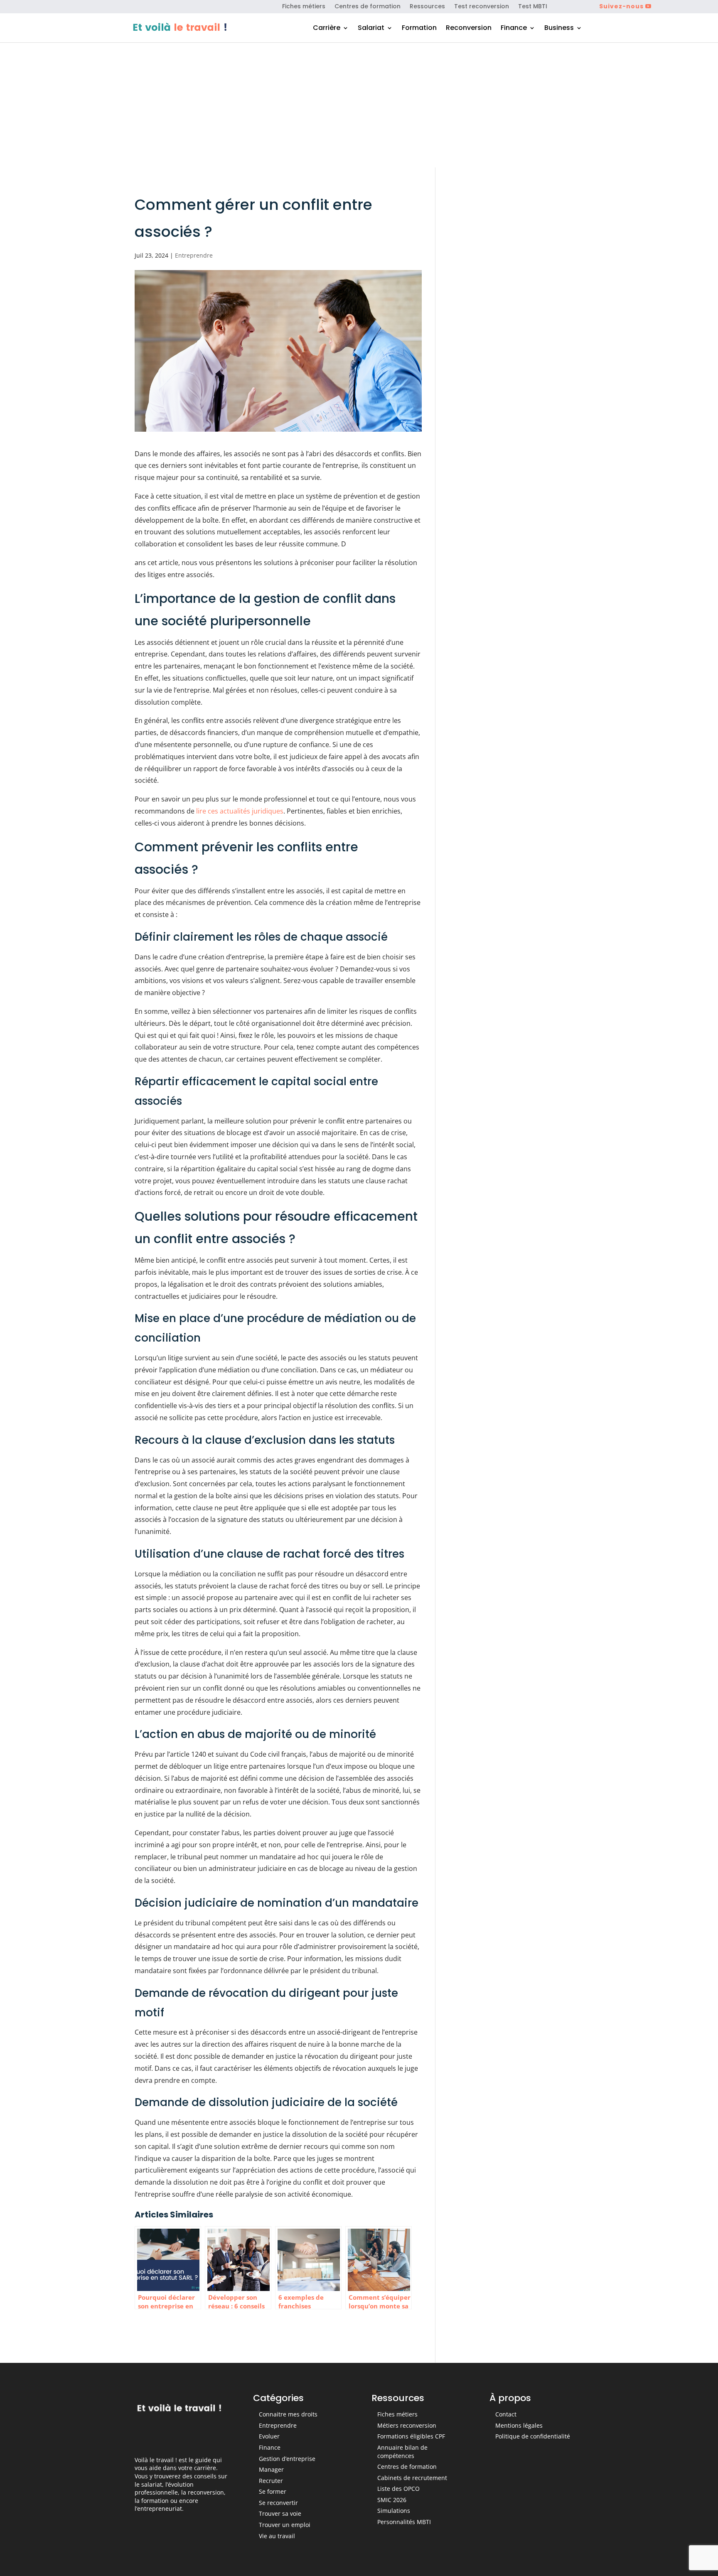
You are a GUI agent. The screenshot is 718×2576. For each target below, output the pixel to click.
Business (559, 29)
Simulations (394, 2511)
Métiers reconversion (407, 2425)
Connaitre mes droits (288, 2414)
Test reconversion (482, 7)
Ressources (427, 7)
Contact (506, 2414)
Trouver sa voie (280, 2513)
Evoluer (269, 2436)
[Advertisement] (359, 105)
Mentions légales (519, 2425)
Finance (514, 29)
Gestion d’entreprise (287, 2459)
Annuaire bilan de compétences (402, 2452)
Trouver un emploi (285, 2525)
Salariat (371, 29)
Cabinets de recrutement (412, 2478)
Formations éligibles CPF (411, 2436)
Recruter (271, 2481)
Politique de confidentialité (533, 2436)
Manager (271, 2469)
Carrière (327, 29)
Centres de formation (368, 7)
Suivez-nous (621, 6)
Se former (273, 2491)
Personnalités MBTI (404, 2522)
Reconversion (469, 29)
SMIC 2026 (392, 2500)
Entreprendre (194, 255)
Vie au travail (277, 2536)
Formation (419, 29)
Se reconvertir (278, 2503)
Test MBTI (533, 7)
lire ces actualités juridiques (240, 811)
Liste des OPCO (398, 2489)
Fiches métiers (304, 7)
